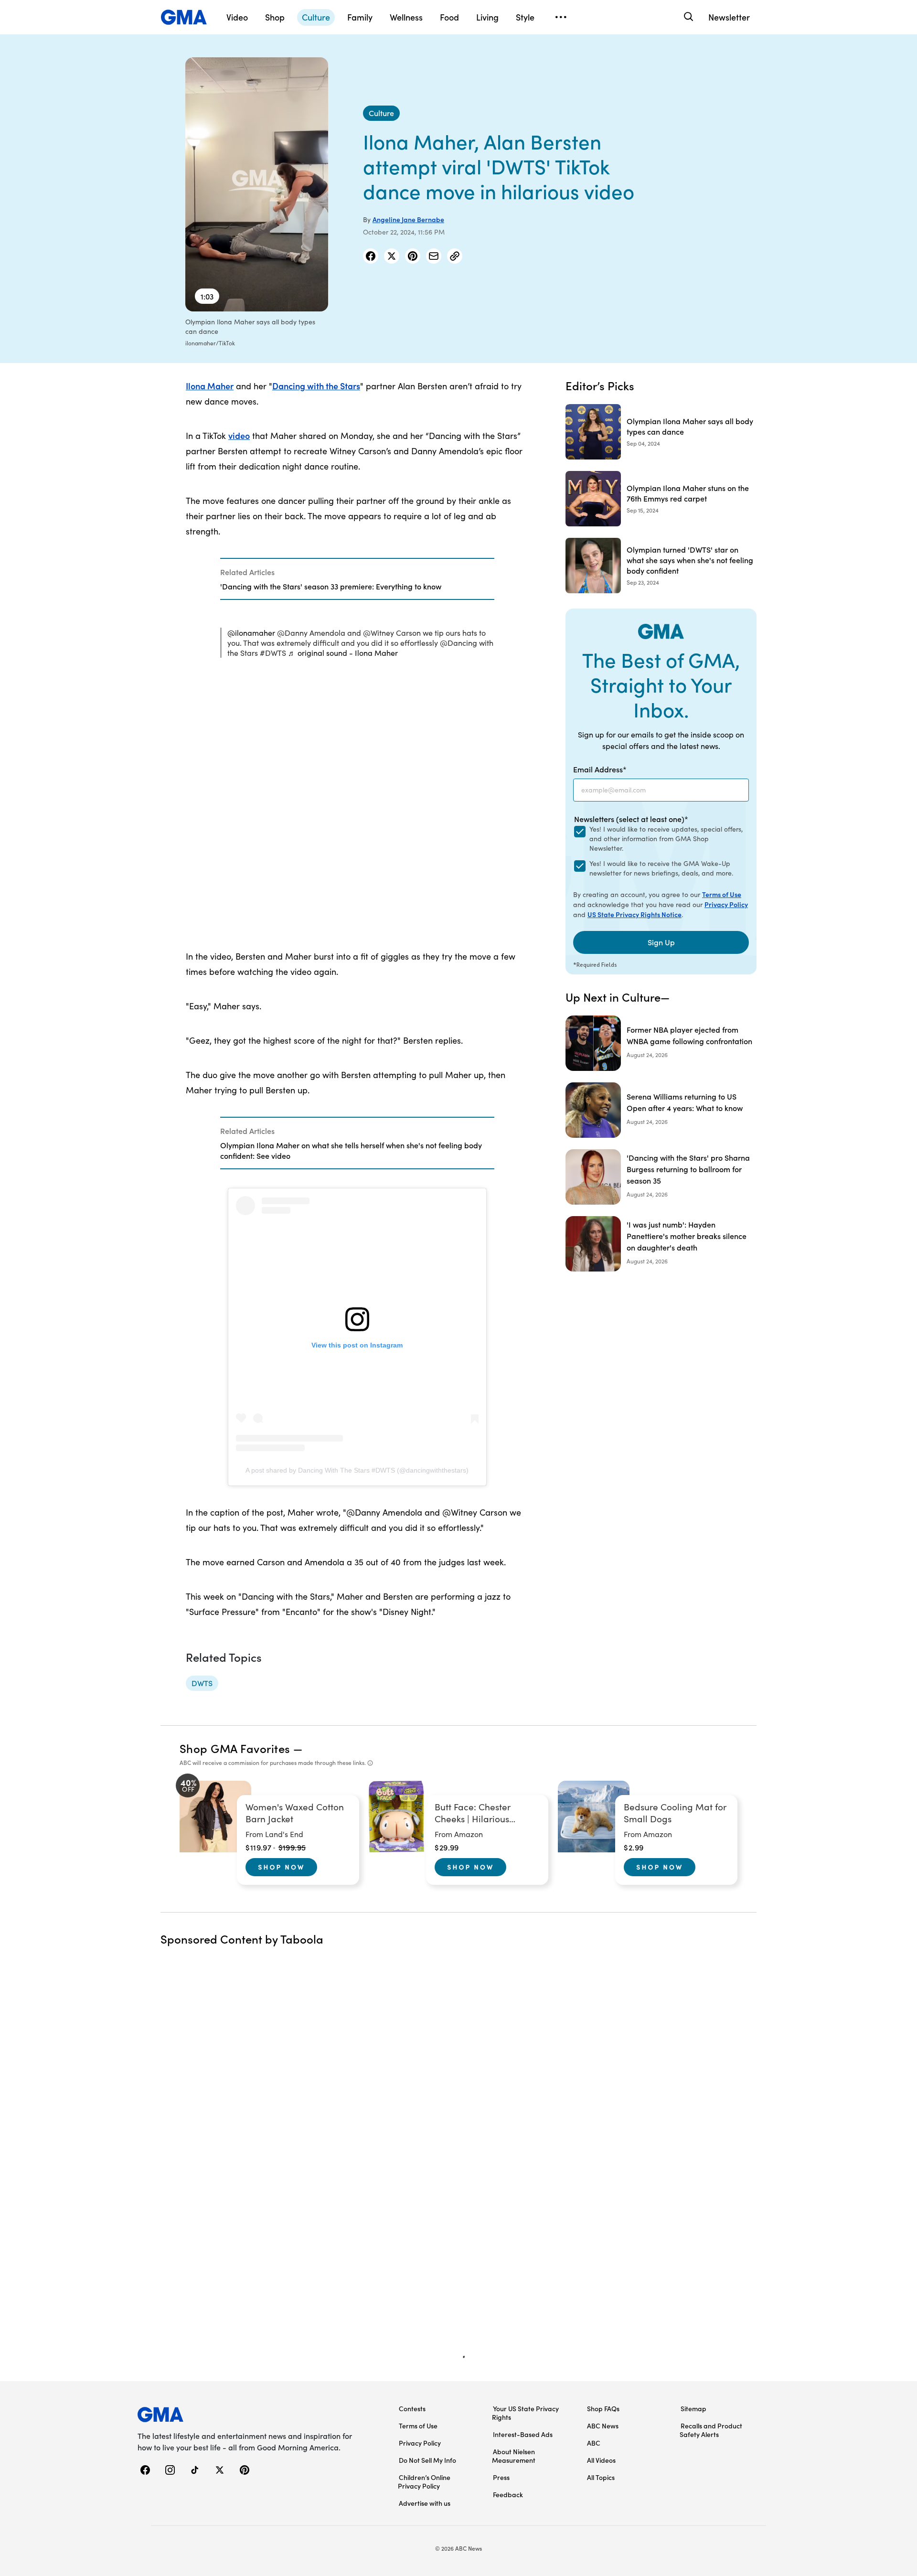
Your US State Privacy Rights (525, 2413)
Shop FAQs (603, 2408)
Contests (412, 2408)
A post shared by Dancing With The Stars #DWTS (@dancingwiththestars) (357, 1470)
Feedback (508, 2494)
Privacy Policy (726, 904)
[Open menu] (561, 17)
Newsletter (729, 17)
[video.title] (257, 184)
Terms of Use (722, 894)
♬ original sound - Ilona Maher (343, 653)
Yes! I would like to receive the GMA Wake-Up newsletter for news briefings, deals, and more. (661, 868)
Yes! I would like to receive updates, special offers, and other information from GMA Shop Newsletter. (666, 839)
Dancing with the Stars (316, 386)
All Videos (601, 2460)
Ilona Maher (210, 386)
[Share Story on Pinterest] (413, 256)
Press (501, 2477)
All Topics (601, 2477)
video (239, 435)
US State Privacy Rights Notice (634, 914)
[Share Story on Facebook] (371, 256)
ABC (594, 2443)
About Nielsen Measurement (514, 2456)
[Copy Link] (455, 256)
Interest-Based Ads (523, 2434)
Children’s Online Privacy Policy (424, 2481)
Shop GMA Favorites (235, 1748)
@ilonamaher (251, 633)
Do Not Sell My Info (427, 2460)
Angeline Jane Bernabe (408, 219)
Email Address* (600, 769)
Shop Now (281, 1867)
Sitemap (693, 2408)
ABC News (603, 2426)
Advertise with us (425, 2503)
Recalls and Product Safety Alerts (711, 2430)
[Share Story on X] (392, 256)
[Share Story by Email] (434, 256)
